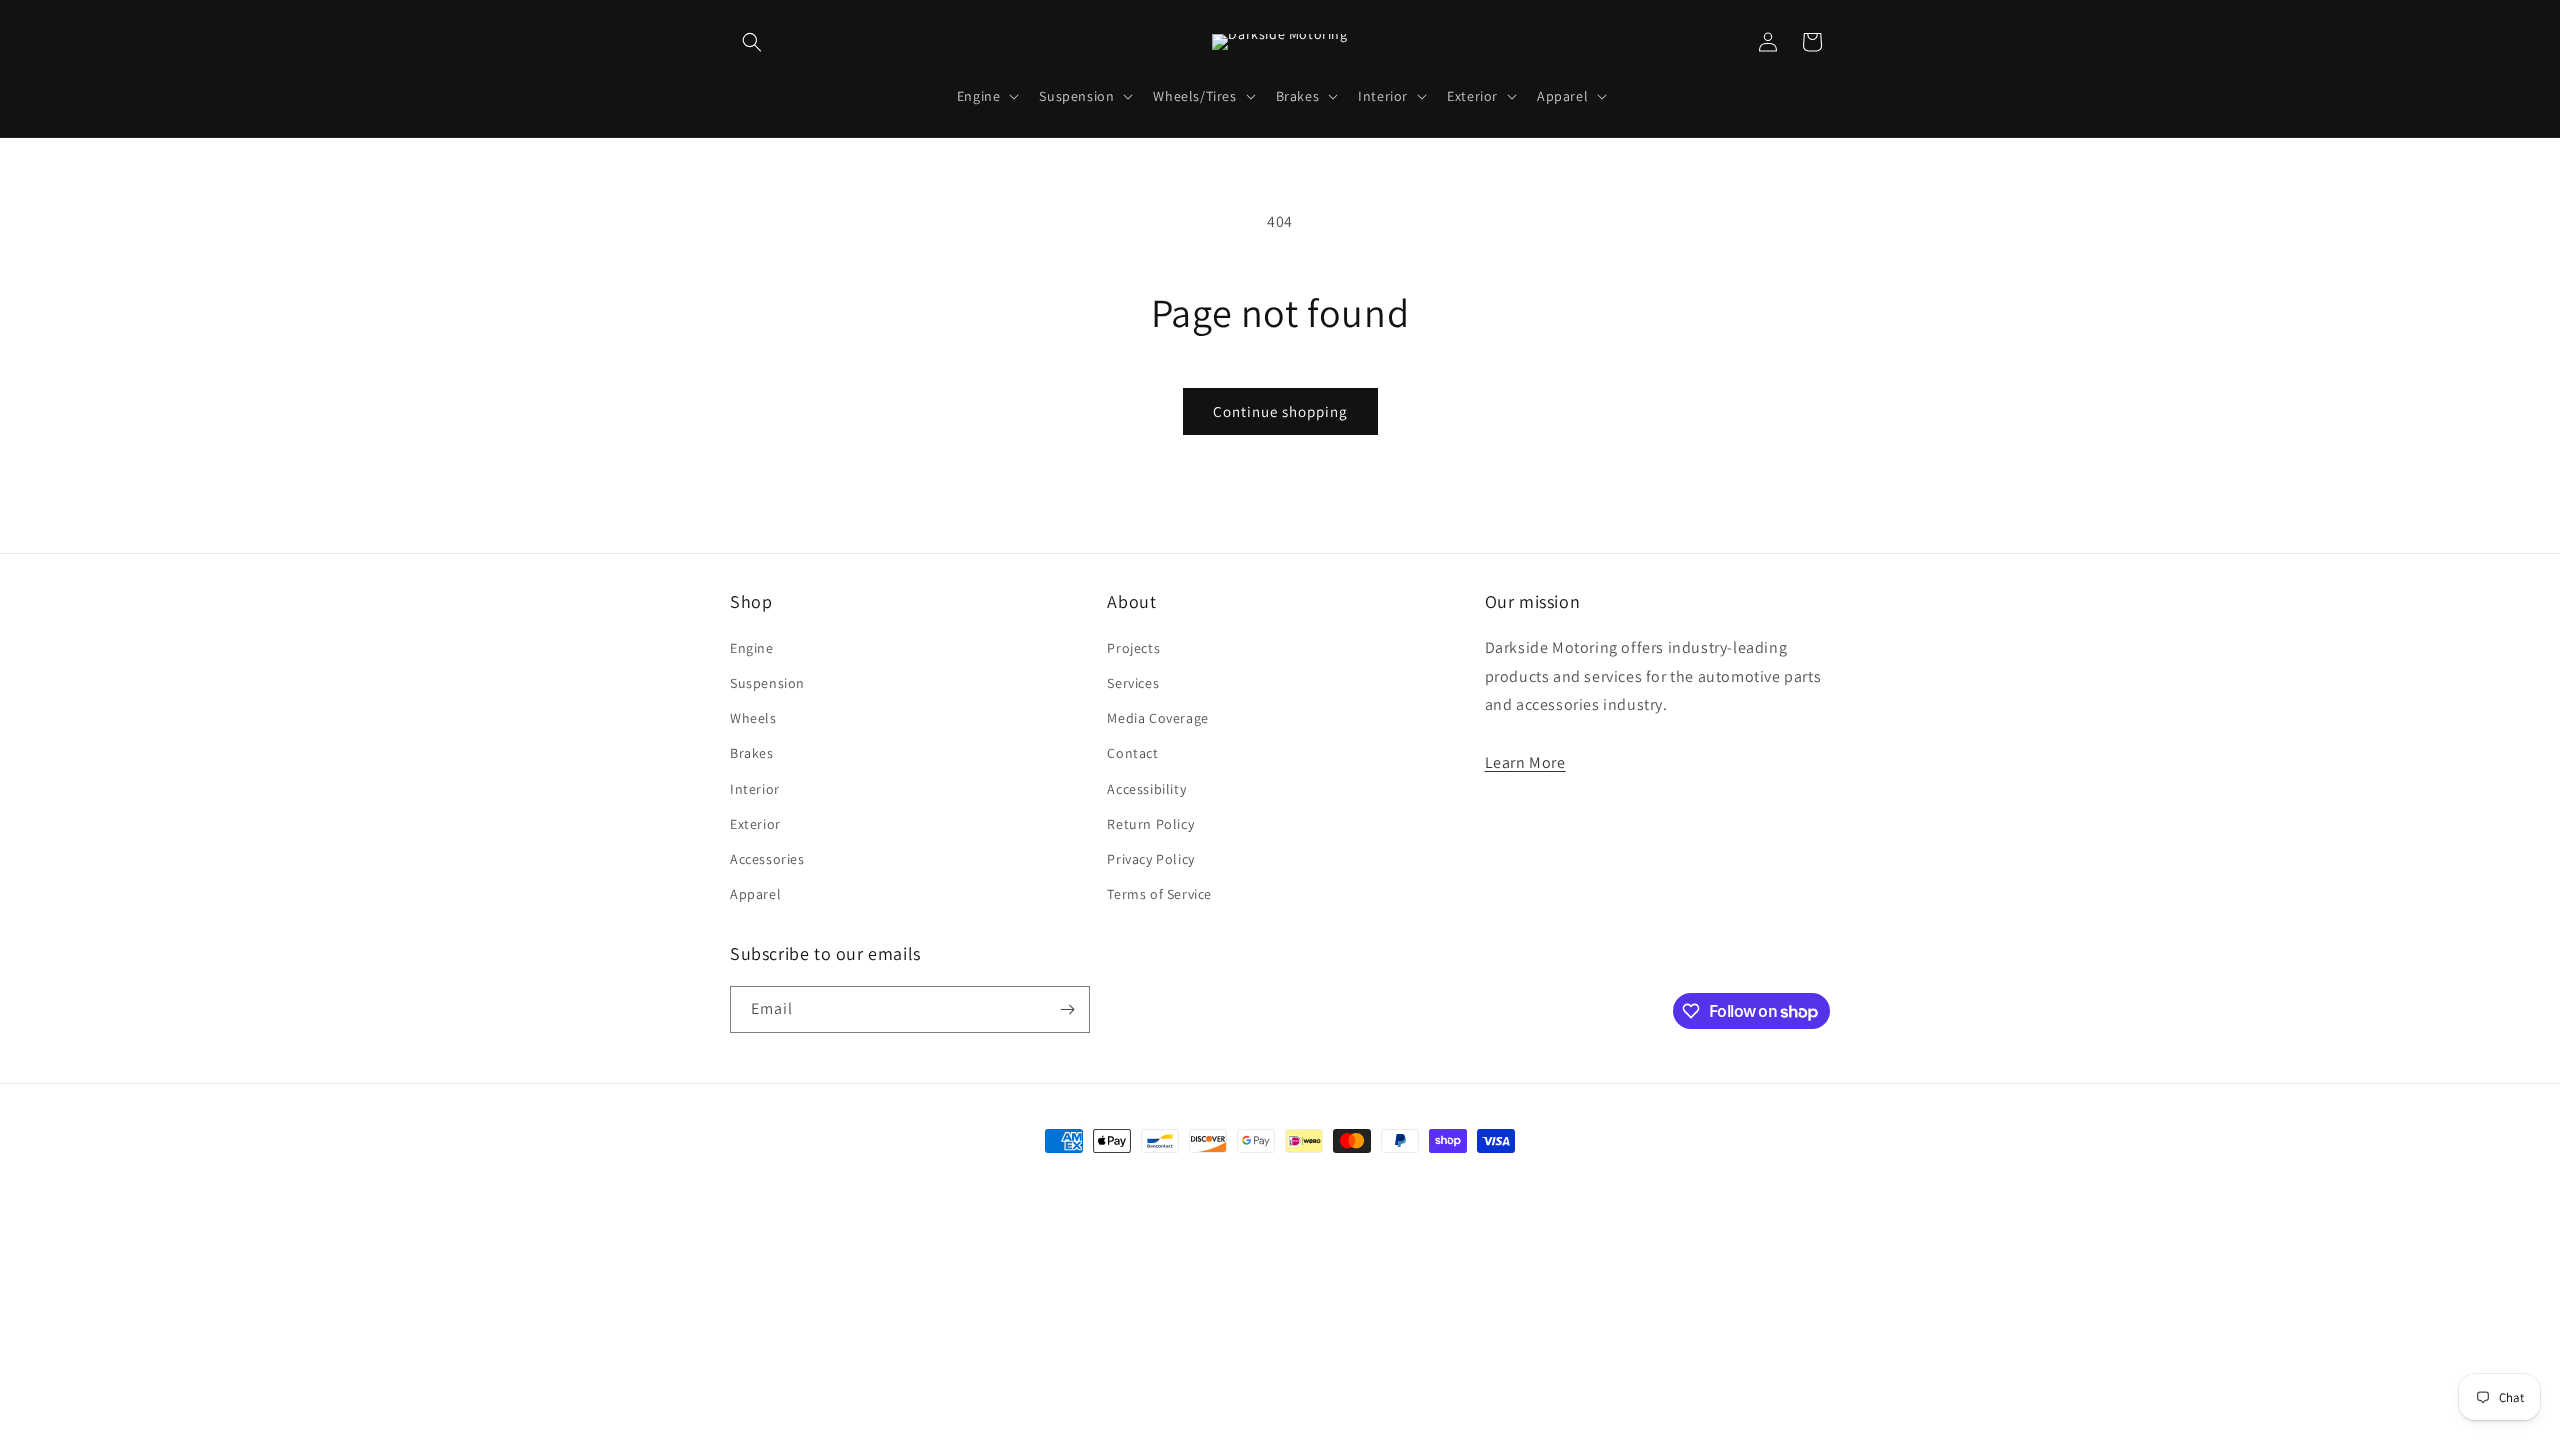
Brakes (752, 753)
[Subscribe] (1067, 1009)
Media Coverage (1157, 718)
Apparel (755, 894)
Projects (1133, 648)
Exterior (755, 824)
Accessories (767, 859)
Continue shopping (1280, 411)
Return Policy (1150, 824)
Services (1133, 683)
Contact (1132, 753)
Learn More (1525, 762)
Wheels (753, 718)
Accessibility (1146, 789)
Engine (752, 648)
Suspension (767, 683)
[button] (752, 42)
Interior (755, 789)
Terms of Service (1159, 894)
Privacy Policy (1150, 859)
